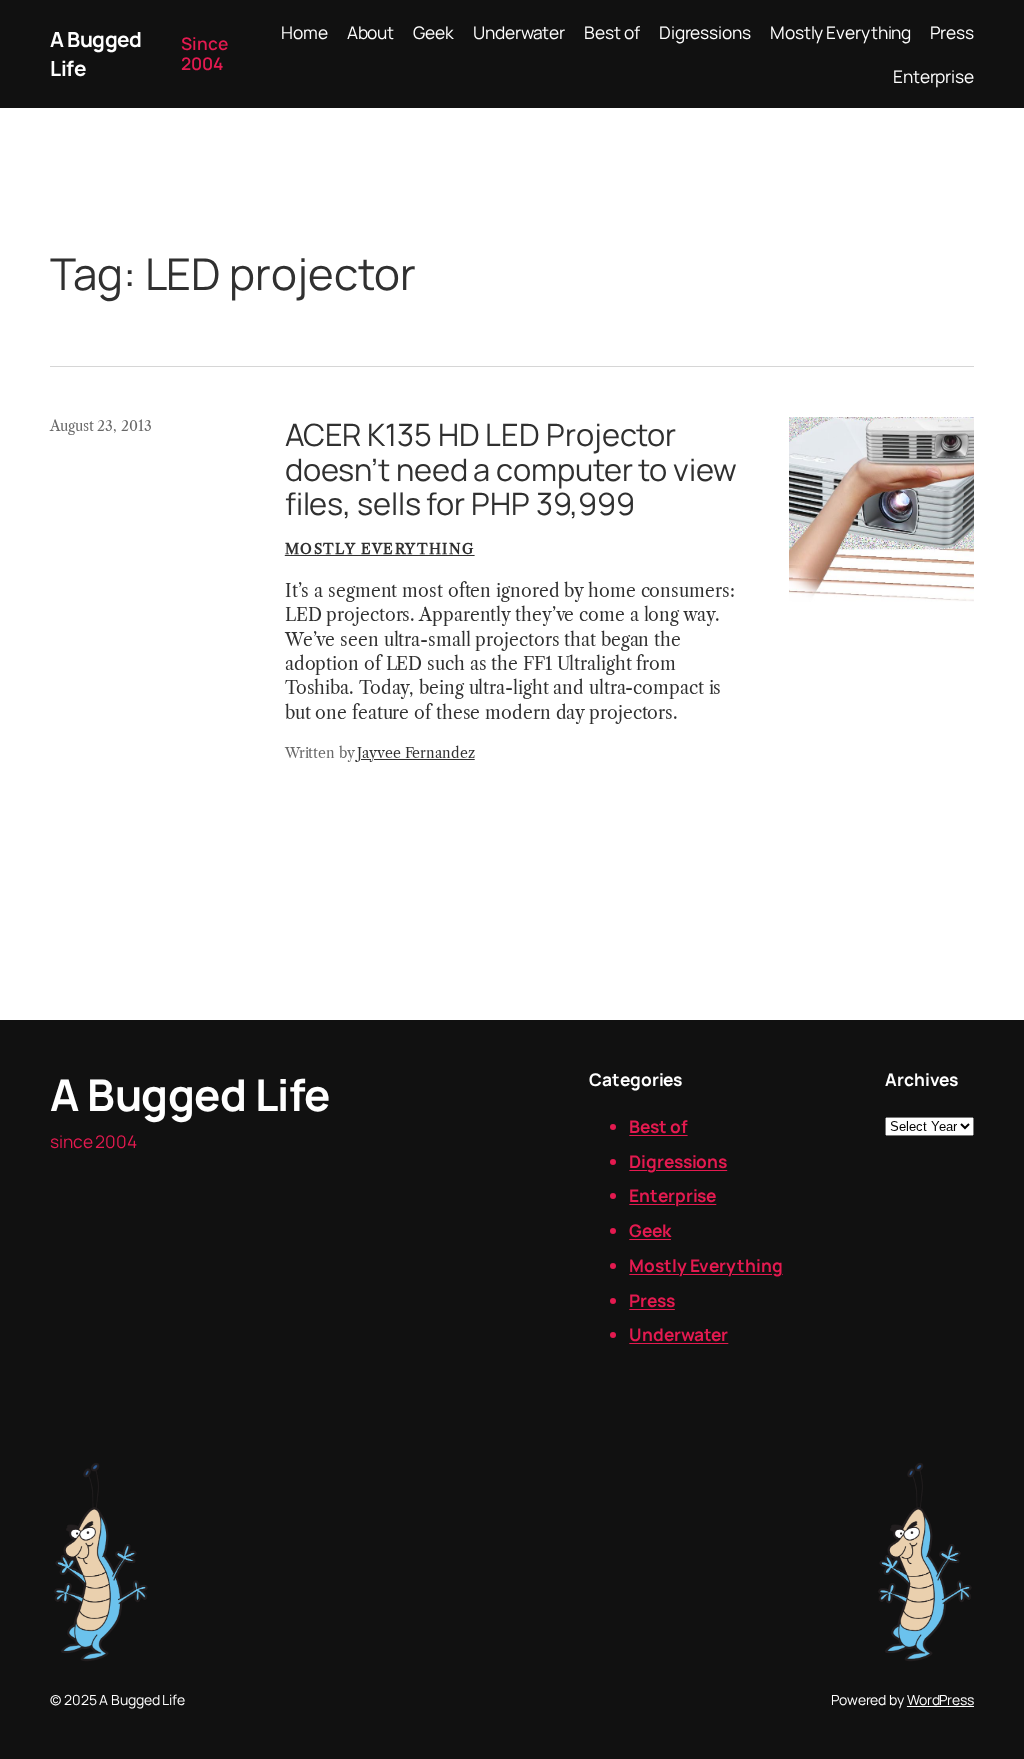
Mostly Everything (380, 549)
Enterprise (672, 1195)
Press (652, 1300)
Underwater (678, 1334)
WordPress (940, 1699)
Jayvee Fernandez (415, 753)
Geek (650, 1230)
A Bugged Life (190, 1094)
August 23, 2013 (101, 426)
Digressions (678, 1161)
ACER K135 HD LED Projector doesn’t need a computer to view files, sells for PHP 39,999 (511, 469)
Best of (658, 1126)
